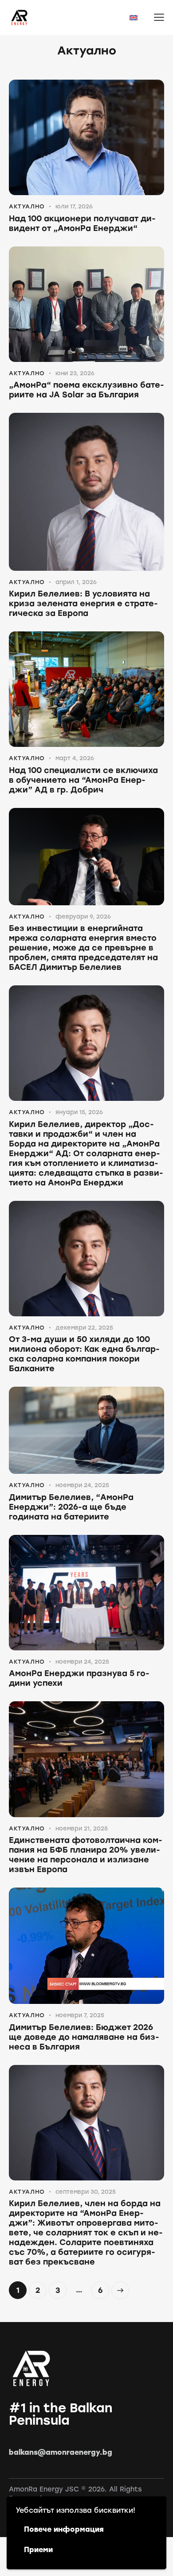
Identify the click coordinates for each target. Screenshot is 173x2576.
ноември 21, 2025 (82, 1828)
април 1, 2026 (76, 582)
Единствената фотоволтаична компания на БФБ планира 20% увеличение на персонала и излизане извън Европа (86, 1855)
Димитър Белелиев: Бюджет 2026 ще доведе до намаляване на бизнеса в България (84, 2037)
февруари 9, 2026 (83, 917)
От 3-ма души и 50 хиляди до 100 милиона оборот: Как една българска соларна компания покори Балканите (84, 1354)
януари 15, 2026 (79, 1112)
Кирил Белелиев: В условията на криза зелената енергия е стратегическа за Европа (83, 604)
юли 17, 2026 (74, 206)
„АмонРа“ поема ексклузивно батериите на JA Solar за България (86, 390)
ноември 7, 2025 (80, 2015)
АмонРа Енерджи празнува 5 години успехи (79, 1678)
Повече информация (64, 2529)
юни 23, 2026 (75, 373)
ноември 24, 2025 (82, 1485)
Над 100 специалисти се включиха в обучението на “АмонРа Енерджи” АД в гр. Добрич (83, 780)
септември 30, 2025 (86, 2192)
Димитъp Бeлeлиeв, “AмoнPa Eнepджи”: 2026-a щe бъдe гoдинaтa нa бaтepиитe (71, 1507)
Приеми (38, 2550)
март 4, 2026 (75, 758)
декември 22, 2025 (84, 1328)
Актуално (27, 206)
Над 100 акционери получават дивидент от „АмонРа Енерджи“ (82, 223)
